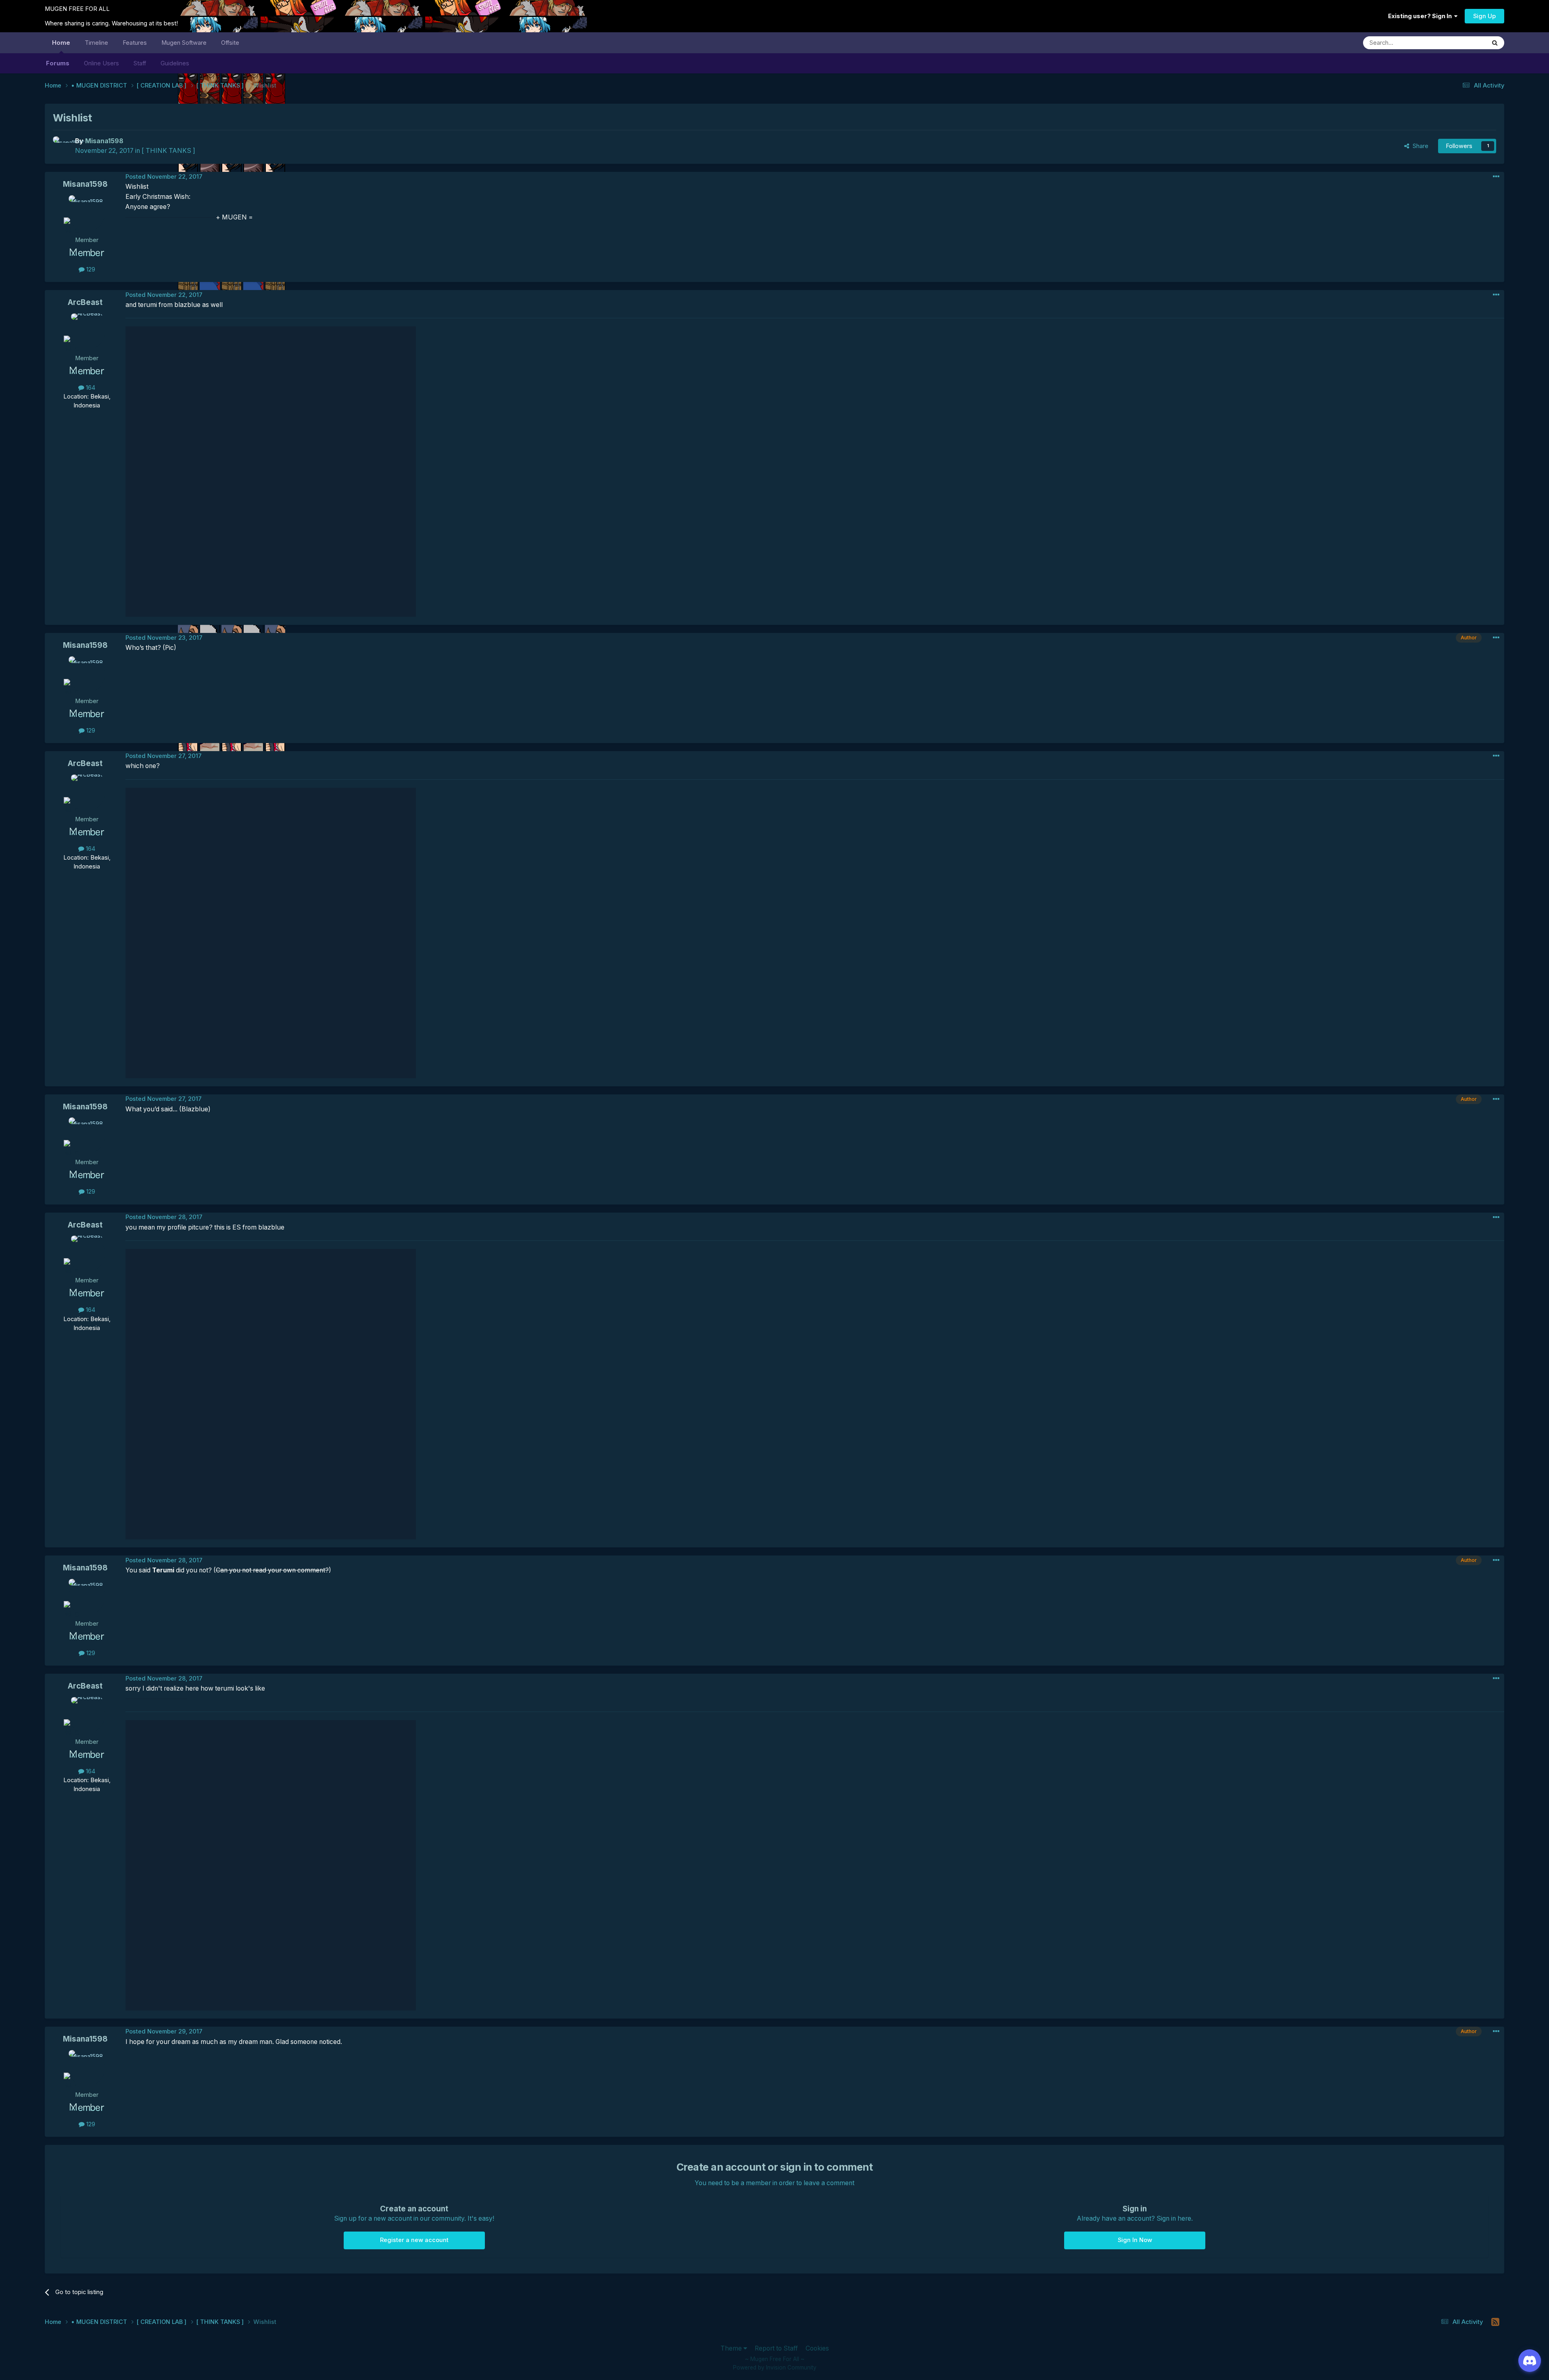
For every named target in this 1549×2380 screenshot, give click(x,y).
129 (90, 269)
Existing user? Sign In (1421, 16)
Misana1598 (85, 184)
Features (135, 43)
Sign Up (1484, 16)
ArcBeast (85, 302)
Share (1419, 146)
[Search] (1495, 43)
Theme (732, 2348)
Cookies (817, 2348)
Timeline (96, 43)
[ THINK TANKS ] (168, 151)
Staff (140, 63)
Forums (58, 63)
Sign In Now (1135, 2240)
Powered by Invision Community (775, 2367)
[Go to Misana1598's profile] (62, 145)
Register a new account (414, 2240)
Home (61, 43)
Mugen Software (184, 43)
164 (90, 388)
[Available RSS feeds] (1496, 2322)
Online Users (101, 63)
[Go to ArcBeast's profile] (87, 332)
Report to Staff (776, 2348)
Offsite (230, 43)
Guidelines (175, 63)
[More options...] (1496, 177)
